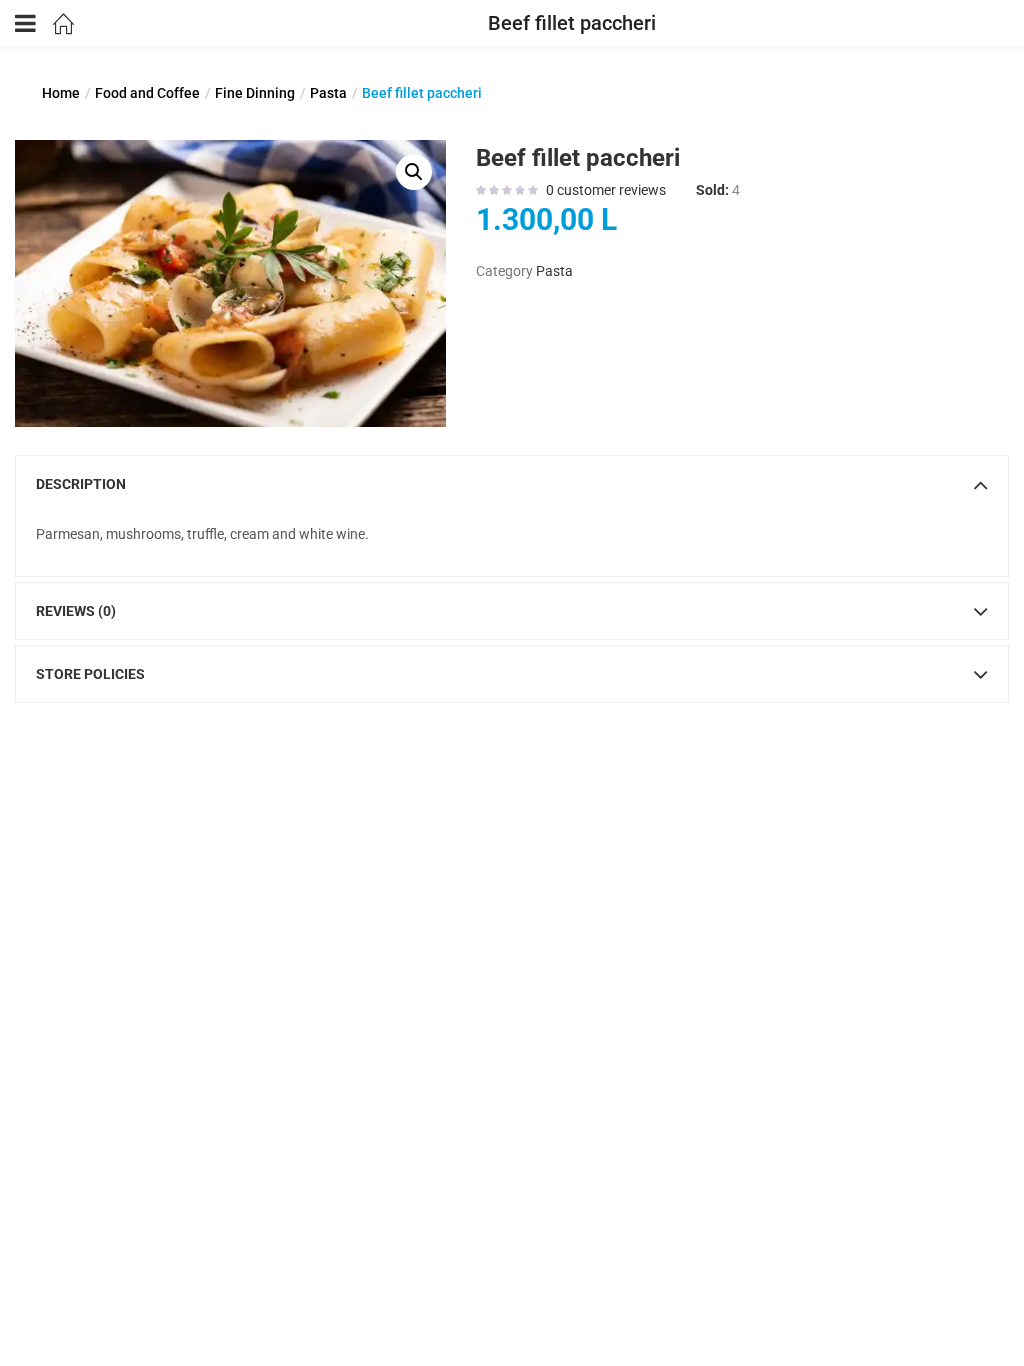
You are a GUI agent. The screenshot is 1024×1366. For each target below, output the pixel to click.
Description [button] (81, 484)
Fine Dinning (255, 93)
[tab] (512, 484)
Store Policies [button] (90, 674)
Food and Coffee (147, 93)
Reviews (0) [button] (76, 611)
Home (61, 93)
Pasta (328, 93)
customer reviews (606, 190)
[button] (414, 172)
